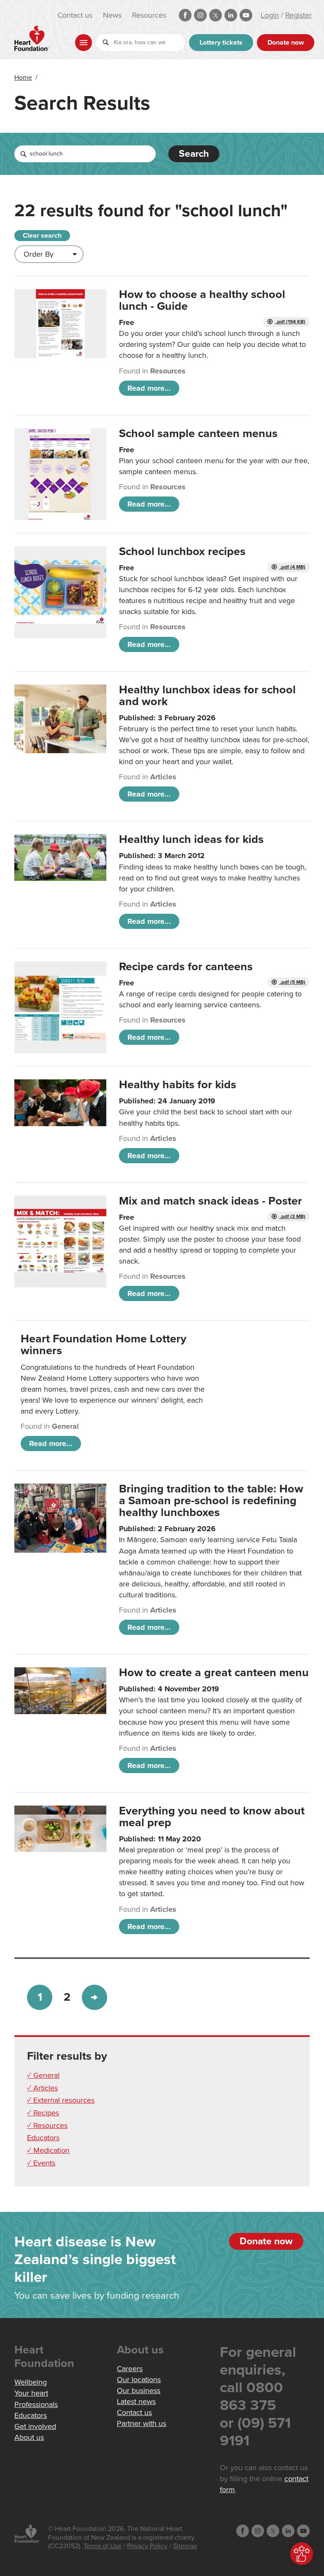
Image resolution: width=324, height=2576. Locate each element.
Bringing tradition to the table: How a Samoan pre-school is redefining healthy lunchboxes (211, 1501)
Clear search (42, 236)
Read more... (149, 388)
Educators (43, 2138)
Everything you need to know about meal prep (212, 1817)
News (112, 15)
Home (23, 78)
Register (298, 15)
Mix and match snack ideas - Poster (211, 1201)
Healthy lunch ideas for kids (191, 839)
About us (29, 2437)
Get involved (35, 2426)
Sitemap (185, 2546)
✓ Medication (48, 2150)
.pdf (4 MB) (292, 567)
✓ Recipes (43, 2113)
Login (270, 15)
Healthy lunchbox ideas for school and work (207, 696)
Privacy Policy (147, 2546)
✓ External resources (61, 2100)
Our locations (139, 2380)
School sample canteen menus (198, 433)
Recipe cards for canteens (186, 967)
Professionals (36, 2404)
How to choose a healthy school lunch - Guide (202, 300)
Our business (139, 2391)
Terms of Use (103, 2546)
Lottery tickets (221, 43)
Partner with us (142, 2423)
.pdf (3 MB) (292, 1217)
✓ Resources (47, 2125)
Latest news (136, 2402)
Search (194, 154)
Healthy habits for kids (178, 1085)
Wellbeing (31, 2382)
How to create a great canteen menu (214, 1673)
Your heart (31, 2393)
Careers (130, 2369)
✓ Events (41, 2163)
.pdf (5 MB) (292, 982)
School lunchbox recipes (182, 551)
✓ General (43, 2075)
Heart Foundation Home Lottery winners (104, 1345)
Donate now (286, 43)
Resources (149, 15)
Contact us (75, 15)
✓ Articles (42, 2088)
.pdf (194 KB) (290, 322)
